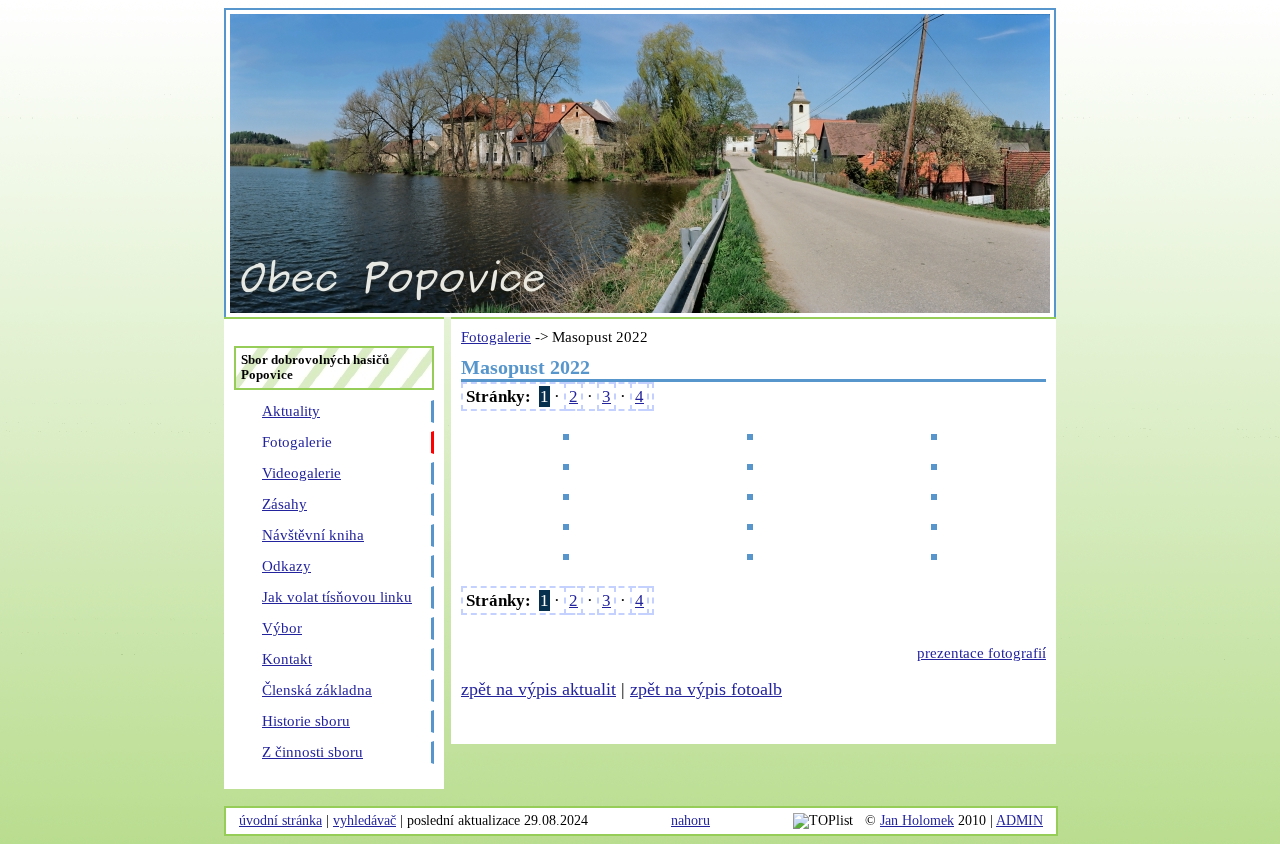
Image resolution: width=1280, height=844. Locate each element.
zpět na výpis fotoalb (706, 689)
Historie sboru (306, 721)
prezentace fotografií (981, 653)
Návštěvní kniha (313, 535)
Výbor (282, 628)
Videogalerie (301, 473)
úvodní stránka (280, 820)
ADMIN (1019, 820)
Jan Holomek (917, 820)
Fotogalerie (297, 442)
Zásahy (284, 504)
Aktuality (291, 411)
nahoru (690, 820)
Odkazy (286, 566)
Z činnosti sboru (312, 752)
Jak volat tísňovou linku (337, 597)
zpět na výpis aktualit (538, 689)
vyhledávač (364, 820)
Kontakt (287, 659)
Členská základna (317, 690)
